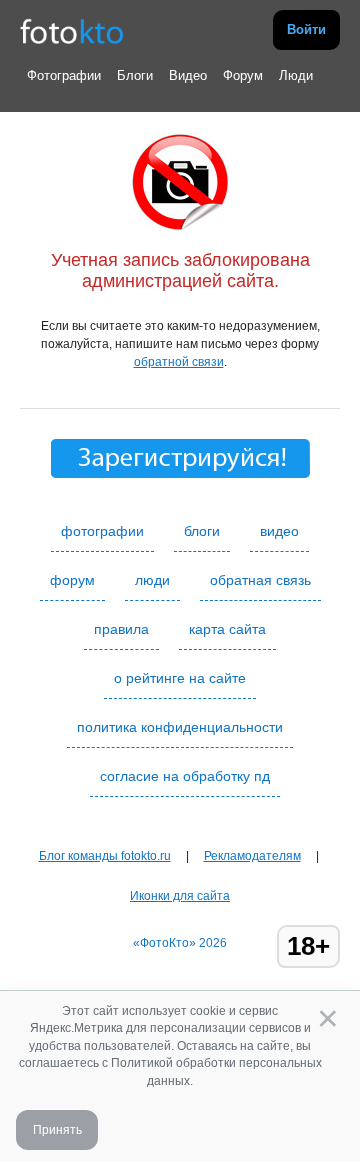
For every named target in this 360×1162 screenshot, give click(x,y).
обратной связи (179, 362)
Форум (243, 75)
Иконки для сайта (180, 896)
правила (121, 629)
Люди (296, 75)
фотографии (102, 531)
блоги (202, 531)
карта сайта (227, 629)
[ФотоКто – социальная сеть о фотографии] (72, 30)
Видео (188, 75)
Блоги (135, 75)
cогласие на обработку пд (185, 776)
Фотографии (64, 75)
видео (279, 531)
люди (152, 580)
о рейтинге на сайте (180, 678)
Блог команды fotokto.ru (105, 856)
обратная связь (260, 580)
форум (72, 580)
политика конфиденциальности (180, 727)
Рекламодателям (252, 856)
